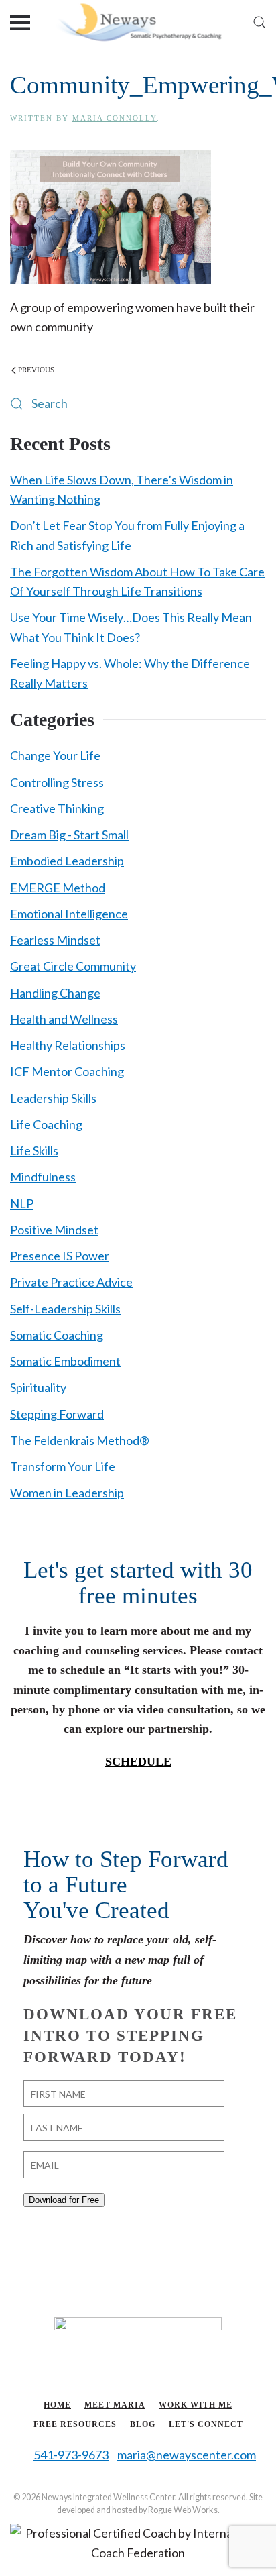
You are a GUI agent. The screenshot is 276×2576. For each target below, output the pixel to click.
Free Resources (75, 2424)
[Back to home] (138, 22)
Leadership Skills (53, 1098)
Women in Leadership (67, 1493)
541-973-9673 (71, 2455)
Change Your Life (55, 755)
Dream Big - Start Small (69, 835)
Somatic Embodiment (65, 1361)
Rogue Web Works (183, 2510)
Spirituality (38, 1387)
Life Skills (34, 1150)
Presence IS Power (60, 1256)
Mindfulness (43, 1177)
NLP (22, 1203)
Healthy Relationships (68, 1045)
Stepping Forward (57, 1414)
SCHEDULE (138, 1762)
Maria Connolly (115, 118)
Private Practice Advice (71, 1282)
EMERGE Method (58, 888)
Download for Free (64, 2200)
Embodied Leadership (67, 861)
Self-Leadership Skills (65, 1309)
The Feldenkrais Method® (80, 1440)
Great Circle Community (73, 966)
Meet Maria (115, 2405)
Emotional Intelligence (69, 914)
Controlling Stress (57, 782)
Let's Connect (206, 2424)
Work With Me (196, 2405)
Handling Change (55, 993)
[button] (20, 22)
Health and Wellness (64, 1019)
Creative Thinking (57, 808)
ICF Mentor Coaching (67, 1071)
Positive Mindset (54, 1230)
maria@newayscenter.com (187, 2455)
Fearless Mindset (55, 940)
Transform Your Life (63, 1466)
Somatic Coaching (57, 1335)
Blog (143, 2424)
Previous (36, 370)
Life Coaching (46, 1124)
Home (57, 2405)
